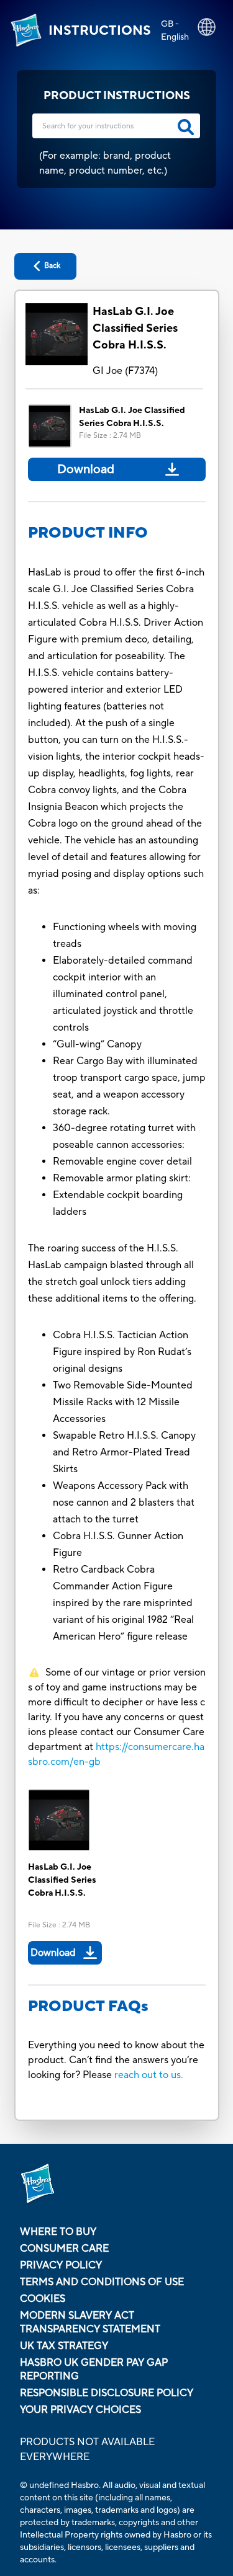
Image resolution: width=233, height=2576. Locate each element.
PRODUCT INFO (88, 533)
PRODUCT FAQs (88, 2006)
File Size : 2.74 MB (110, 436)
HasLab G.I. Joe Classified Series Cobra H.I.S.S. (135, 328)
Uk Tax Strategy (64, 2346)
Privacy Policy (61, 2265)
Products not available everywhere (87, 2449)
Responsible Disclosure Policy (107, 2393)
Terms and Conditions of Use (102, 2282)
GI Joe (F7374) (125, 371)
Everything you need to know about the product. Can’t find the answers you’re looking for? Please (116, 2060)
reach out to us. (149, 2075)
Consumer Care (64, 2249)
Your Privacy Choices (80, 2410)
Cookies (43, 2299)
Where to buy (58, 2232)
